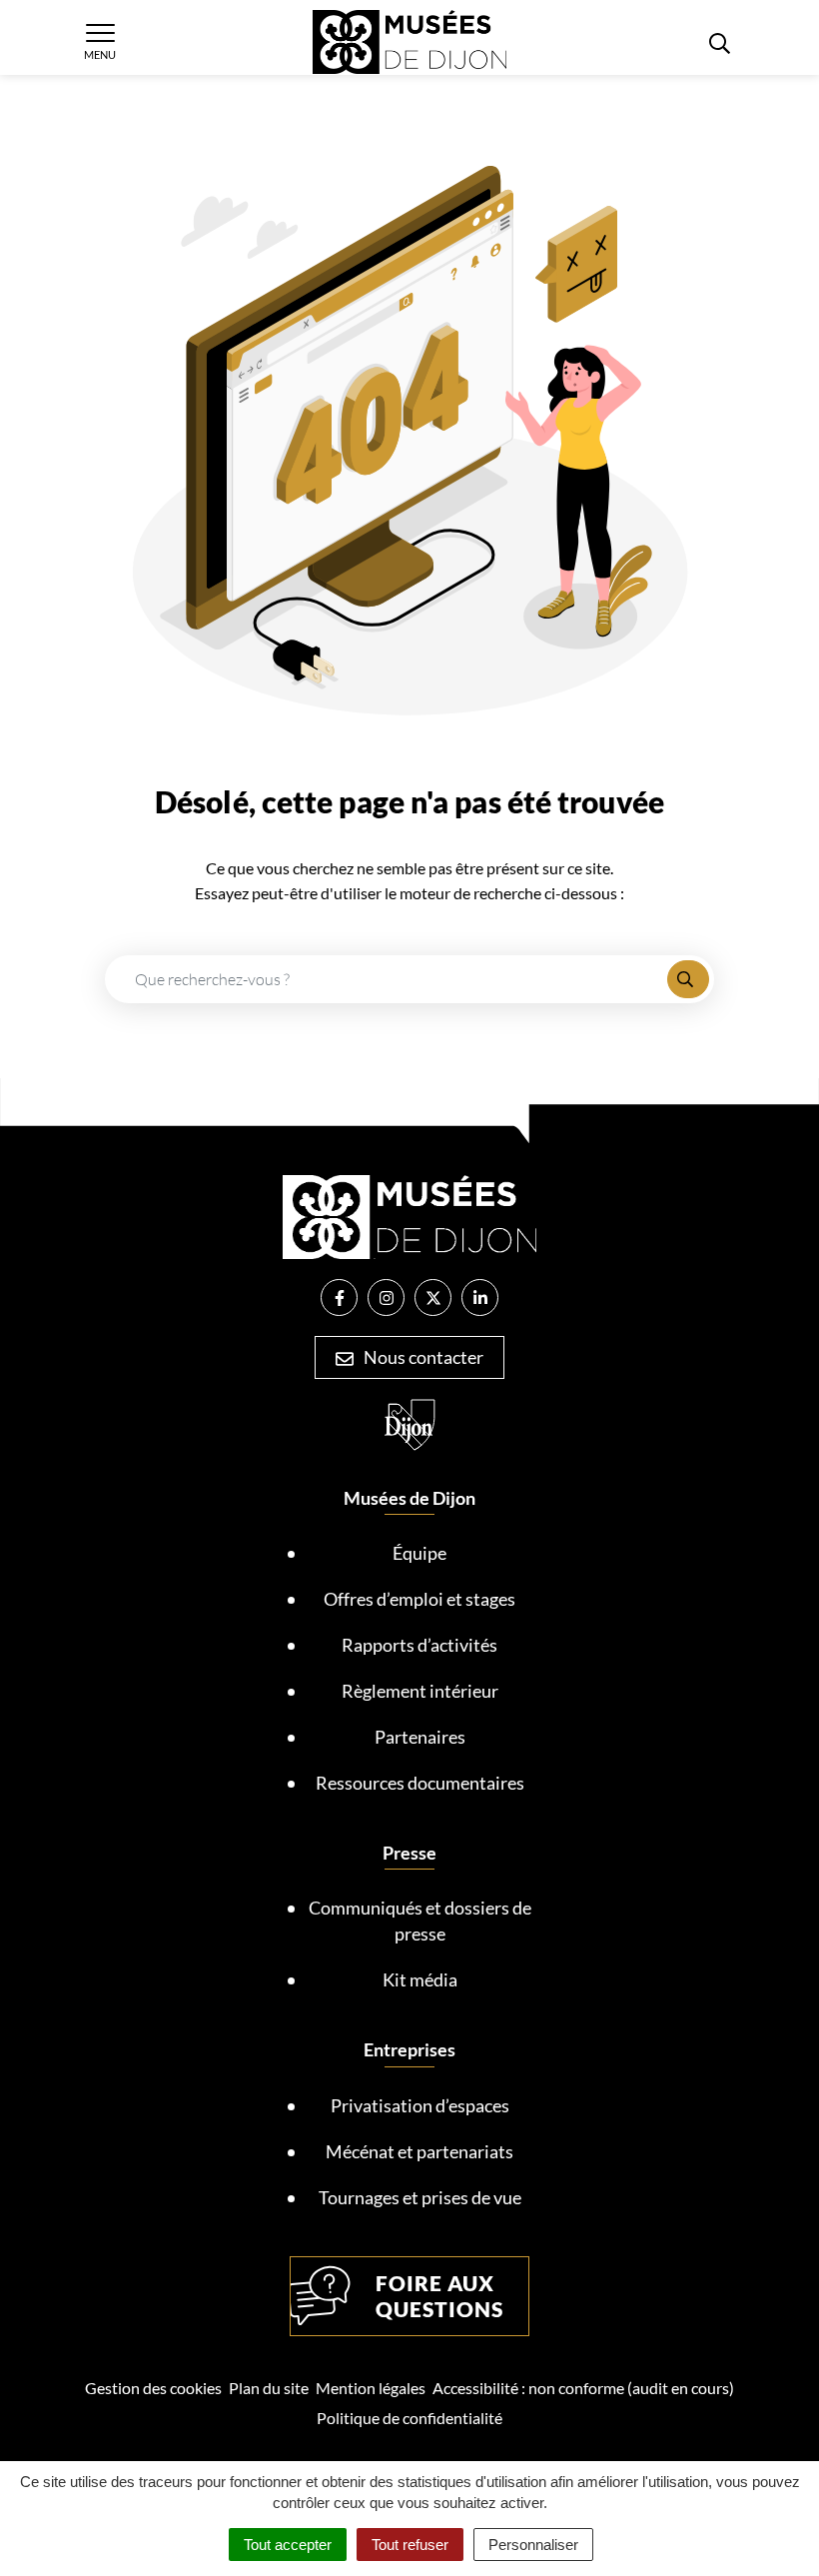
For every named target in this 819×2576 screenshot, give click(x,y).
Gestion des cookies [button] (153, 2388)
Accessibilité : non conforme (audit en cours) (583, 2388)
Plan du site (269, 2388)
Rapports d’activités (419, 1645)
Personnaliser (533, 2545)
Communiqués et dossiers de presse (420, 1921)
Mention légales (371, 2388)
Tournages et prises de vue (420, 2197)
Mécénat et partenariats (419, 2151)
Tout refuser (410, 2545)
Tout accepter (288, 2545)
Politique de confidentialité (409, 2418)
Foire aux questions (439, 2296)
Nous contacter (422, 1357)
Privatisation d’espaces (420, 2105)
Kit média (420, 1979)
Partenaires (420, 1737)
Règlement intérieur (420, 1691)
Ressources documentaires (420, 1783)
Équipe (419, 1553)
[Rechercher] (688, 979)
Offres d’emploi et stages (419, 1599)
